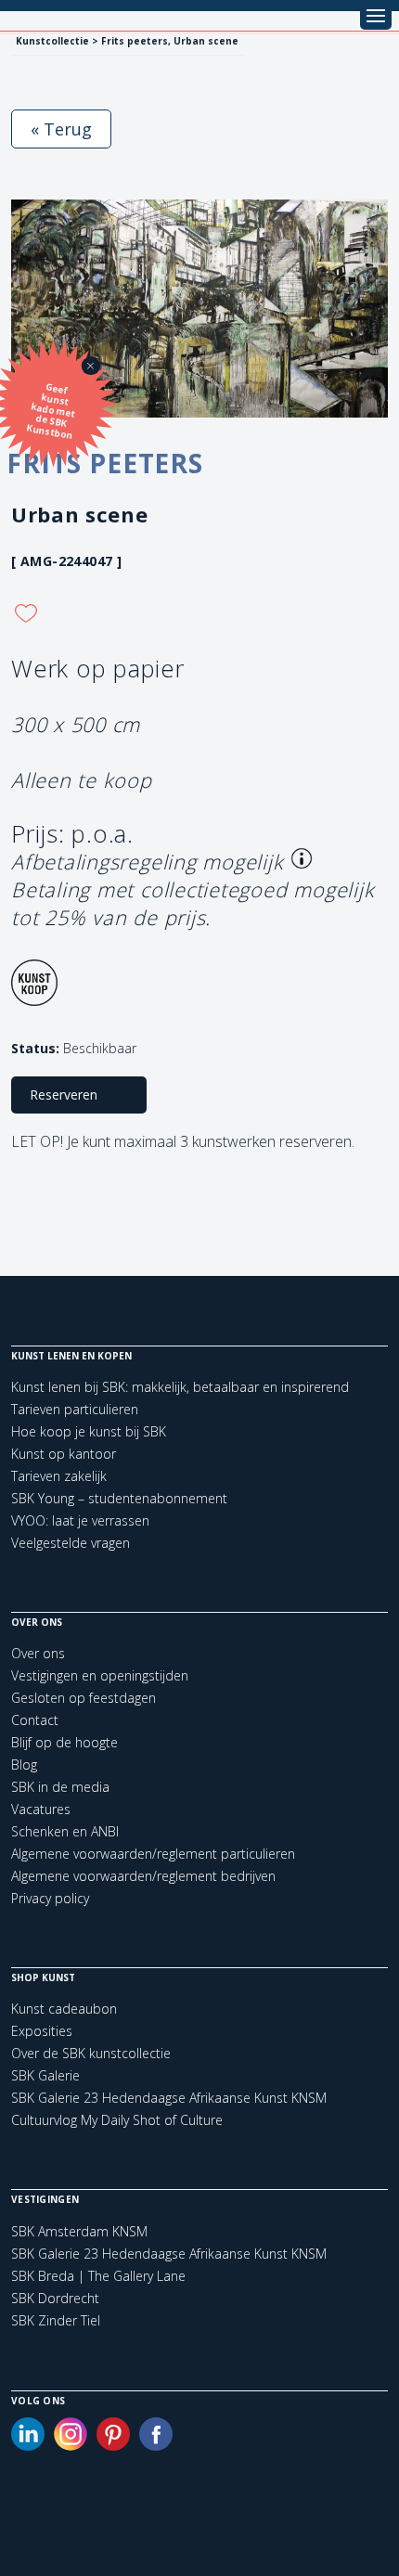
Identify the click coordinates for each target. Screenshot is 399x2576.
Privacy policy (50, 1898)
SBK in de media (60, 1787)
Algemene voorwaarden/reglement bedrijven (143, 1876)
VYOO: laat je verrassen (80, 1520)
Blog (24, 1765)
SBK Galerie (45, 2075)
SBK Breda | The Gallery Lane (98, 2276)
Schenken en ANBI (65, 1831)
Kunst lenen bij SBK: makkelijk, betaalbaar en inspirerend (180, 1387)
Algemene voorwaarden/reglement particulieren (153, 1854)
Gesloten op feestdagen (84, 1698)
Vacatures (41, 1809)
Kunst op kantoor (64, 1454)
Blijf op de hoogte (64, 1742)
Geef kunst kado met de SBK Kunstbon (51, 411)
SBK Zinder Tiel (56, 2321)
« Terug (61, 129)
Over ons (38, 1653)
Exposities (42, 2031)
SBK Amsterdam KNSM (79, 2232)
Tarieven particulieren (75, 1409)
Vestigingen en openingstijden (100, 1675)
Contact (35, 1720)
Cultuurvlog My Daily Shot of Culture (117, 2120)
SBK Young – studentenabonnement (119, 1498)
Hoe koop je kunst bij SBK (89, 1431)
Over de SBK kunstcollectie (91, 2053)
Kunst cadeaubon (64, 2009)
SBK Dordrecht (55, 2299)
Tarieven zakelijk (59, 1476)
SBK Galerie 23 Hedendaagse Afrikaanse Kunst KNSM (169, 2098)
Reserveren (64, 1095)
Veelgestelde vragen (71, 1543)
